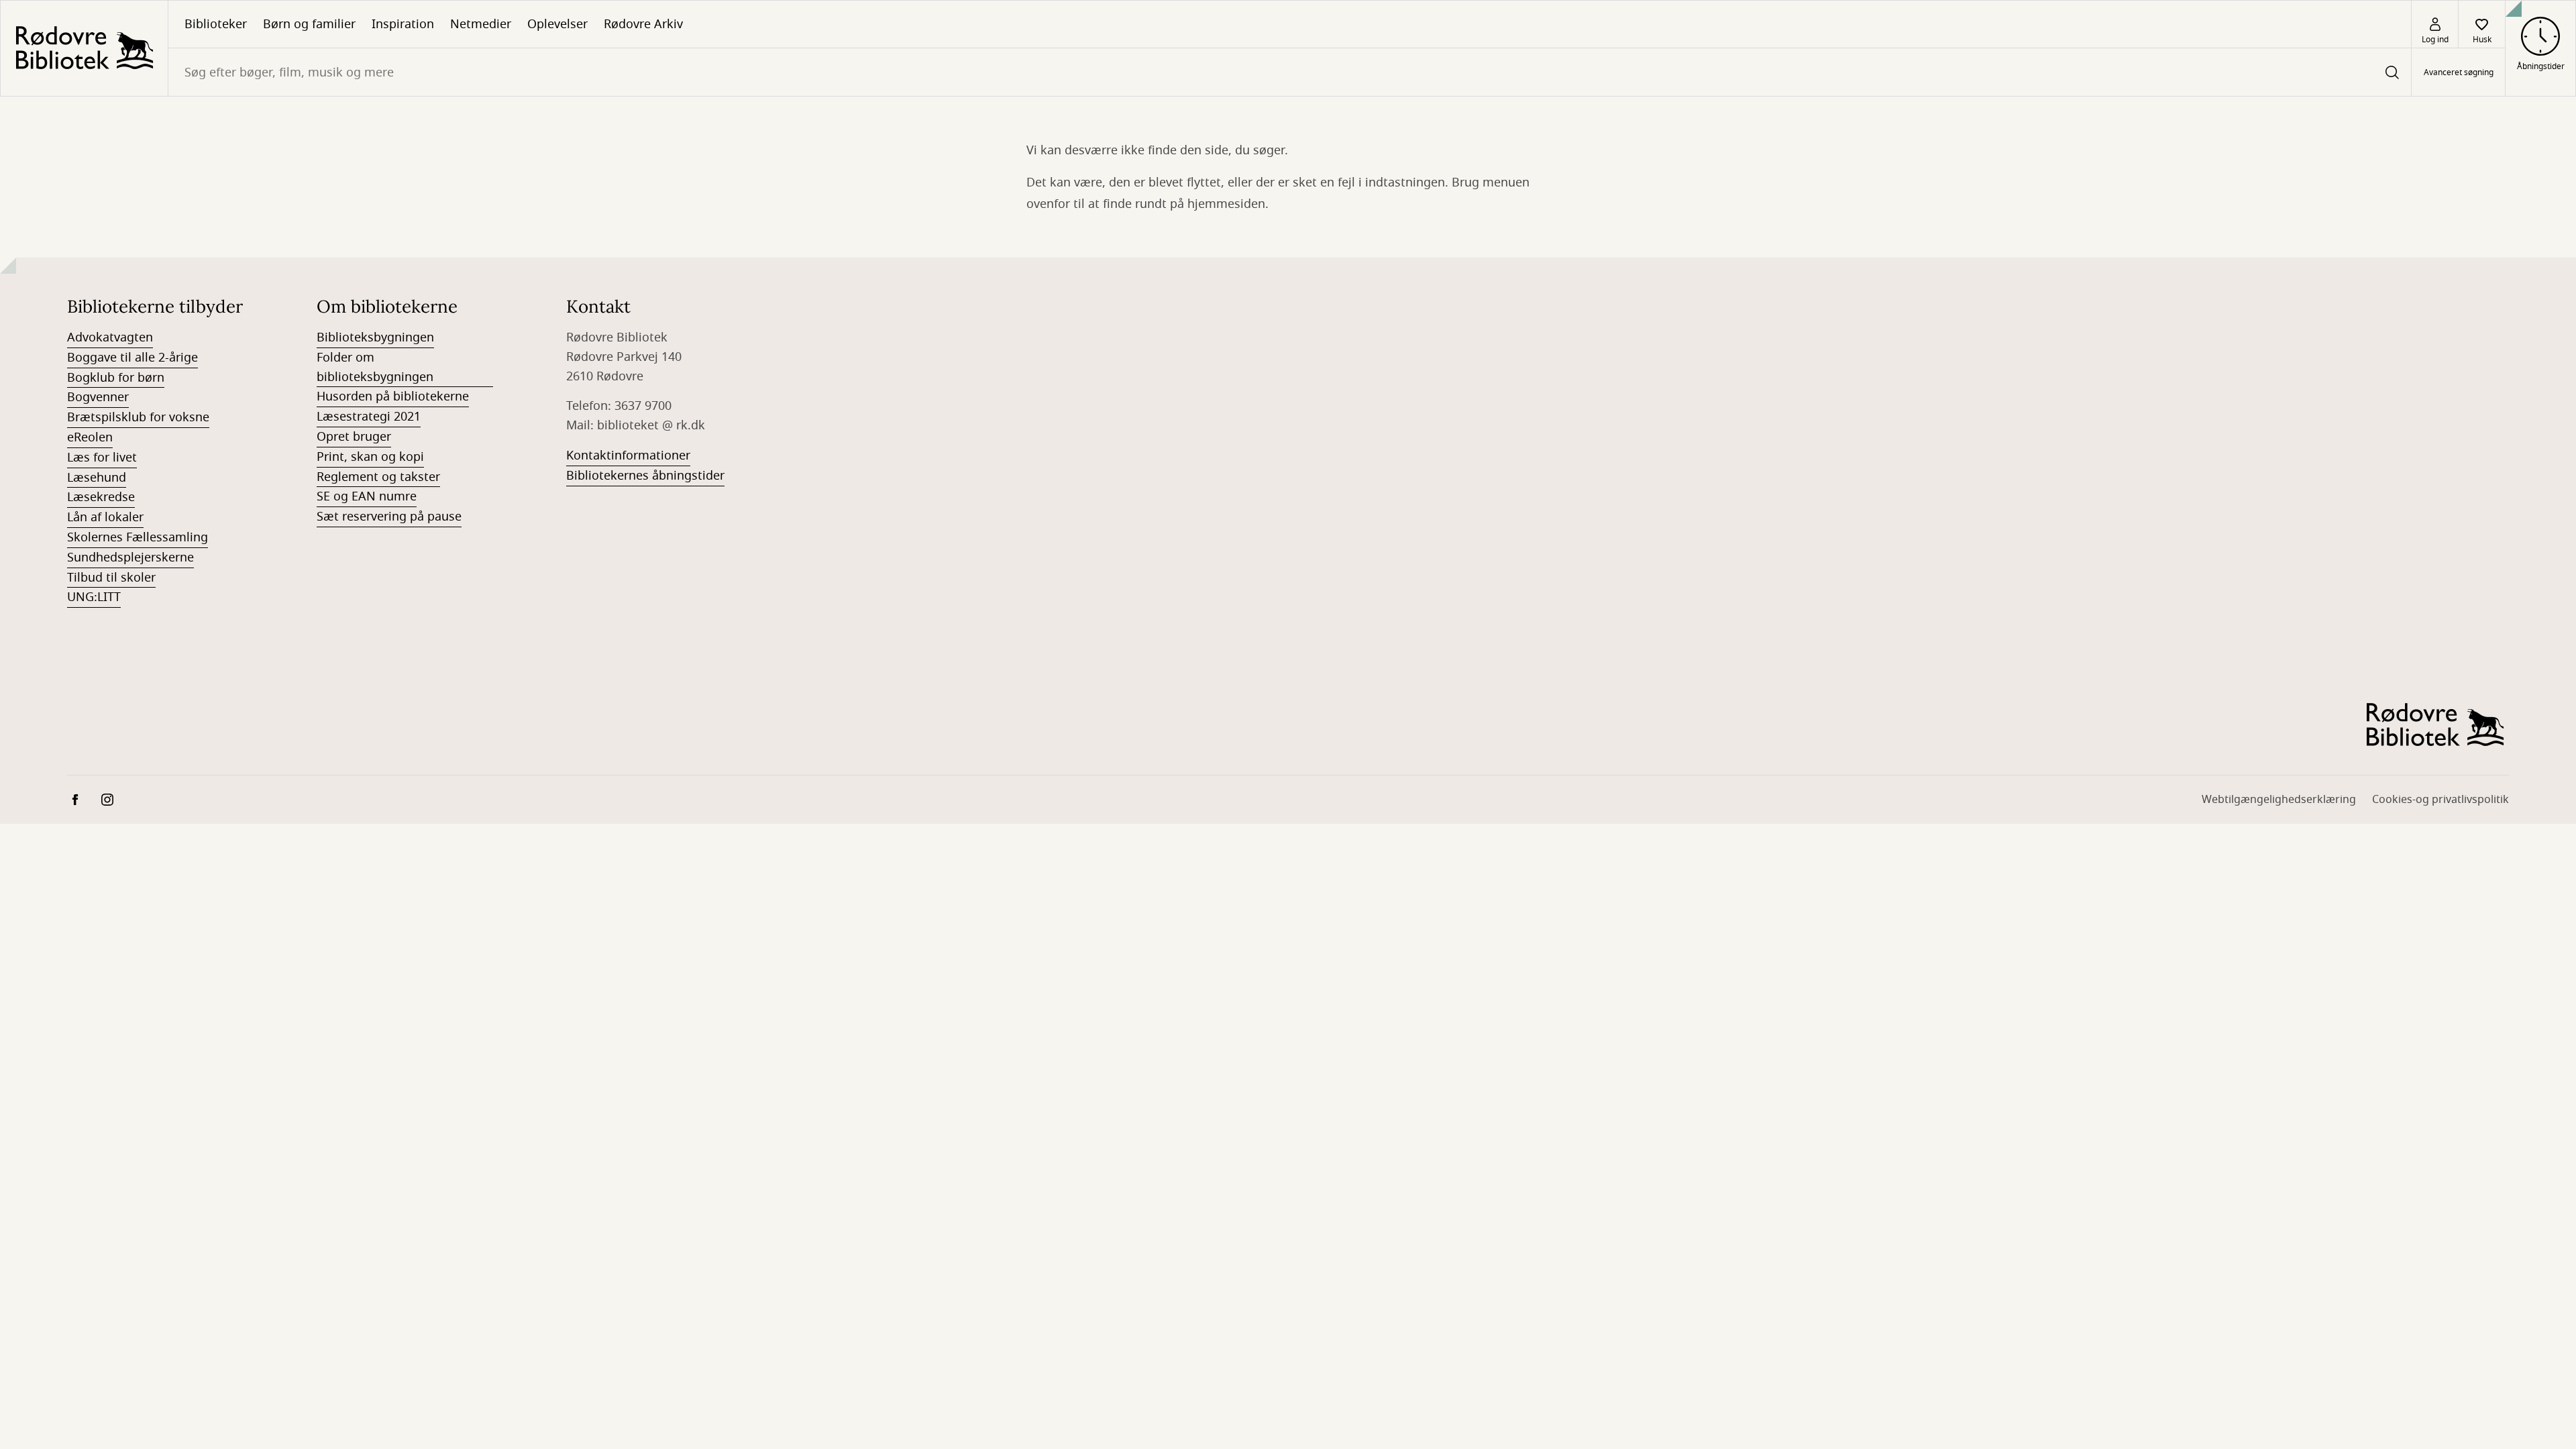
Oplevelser (557, 24)
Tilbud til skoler (111, 578)
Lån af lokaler (105, 517)
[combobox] (1290, 72)
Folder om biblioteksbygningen (375, 367)
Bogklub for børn (116, 378)
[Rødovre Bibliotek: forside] (84, 48)
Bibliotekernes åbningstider (645, 476)
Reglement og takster (378, 477)
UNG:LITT (94, 597)
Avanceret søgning (2459, 72)
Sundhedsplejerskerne (130, 557)
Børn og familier (309, 24)
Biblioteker (216, 24)
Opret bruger (354, 437)
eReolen (90, 437)
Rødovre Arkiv (643, 24)
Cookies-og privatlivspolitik (2440, 800)
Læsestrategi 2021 (369, 417)
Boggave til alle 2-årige (132, 358)
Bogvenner (98, 397)
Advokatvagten (110, 337)
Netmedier (481, 24)
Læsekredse (101, 497)
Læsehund (97, 478)
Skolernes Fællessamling (138, 537)
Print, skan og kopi (370, 457)
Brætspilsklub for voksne (138, 417)
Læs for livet (102, 458)
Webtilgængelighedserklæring (2279, 800)
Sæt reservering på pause (389, 517)
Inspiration (403, 24)
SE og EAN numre (367, 496)
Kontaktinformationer (628, 455)
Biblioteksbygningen (375, 337)
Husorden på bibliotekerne (393, 396)
